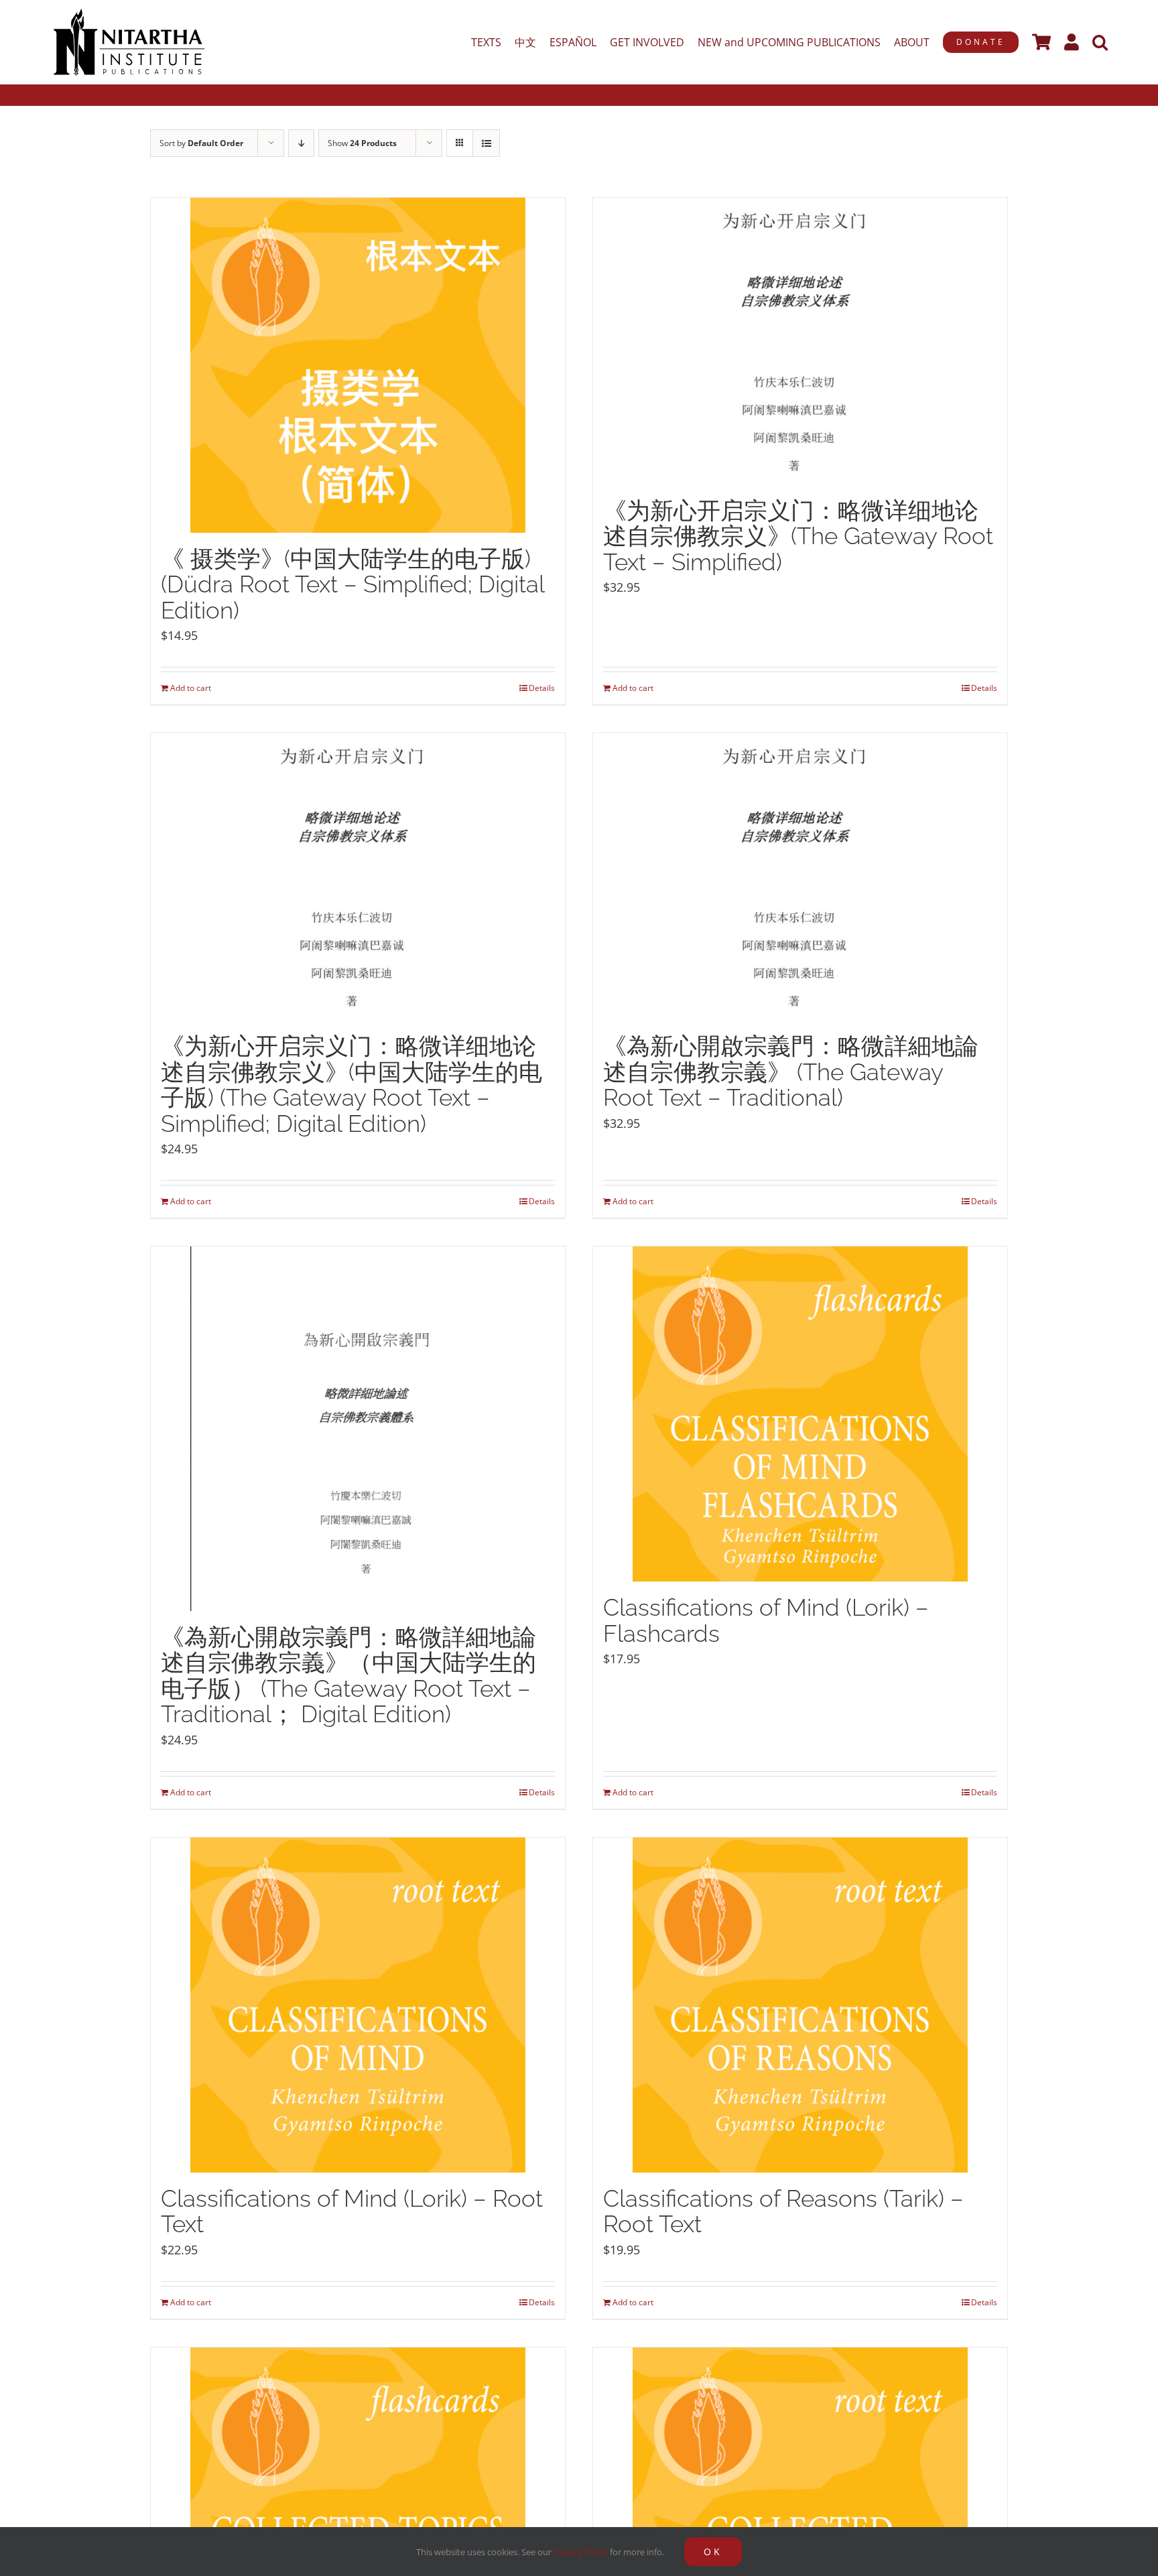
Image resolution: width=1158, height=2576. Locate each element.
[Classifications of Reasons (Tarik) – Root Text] (800, 2005)
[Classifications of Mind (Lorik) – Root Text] (358, 2005)
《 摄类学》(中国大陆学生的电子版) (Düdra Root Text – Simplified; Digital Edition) (352, 584)
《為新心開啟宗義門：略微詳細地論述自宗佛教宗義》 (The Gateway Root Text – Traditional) (791, 1072)
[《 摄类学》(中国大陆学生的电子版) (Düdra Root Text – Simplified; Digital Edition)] (358, 365)
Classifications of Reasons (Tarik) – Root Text (783, 2211)
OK (713, 2552)
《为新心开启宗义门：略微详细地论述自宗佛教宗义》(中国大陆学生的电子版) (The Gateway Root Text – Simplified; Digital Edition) (351, 1085)
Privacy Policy (581, 2552)
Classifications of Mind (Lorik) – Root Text (352, 2211)
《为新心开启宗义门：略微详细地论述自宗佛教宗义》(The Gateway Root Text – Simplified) (798, 536)
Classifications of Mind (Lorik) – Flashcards (766, 1620)
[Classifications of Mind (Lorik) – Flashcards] (800, 1414)
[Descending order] (301, 143)
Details (542, 688)
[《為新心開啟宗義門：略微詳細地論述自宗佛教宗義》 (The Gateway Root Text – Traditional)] (800, 877)
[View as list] (486, 143)
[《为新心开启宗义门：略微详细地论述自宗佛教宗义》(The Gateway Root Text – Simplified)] (800, 341)
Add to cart (191, 688)
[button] (1100, 42)
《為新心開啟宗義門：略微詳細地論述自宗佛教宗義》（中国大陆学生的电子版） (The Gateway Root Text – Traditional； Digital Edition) (348, 1676)
